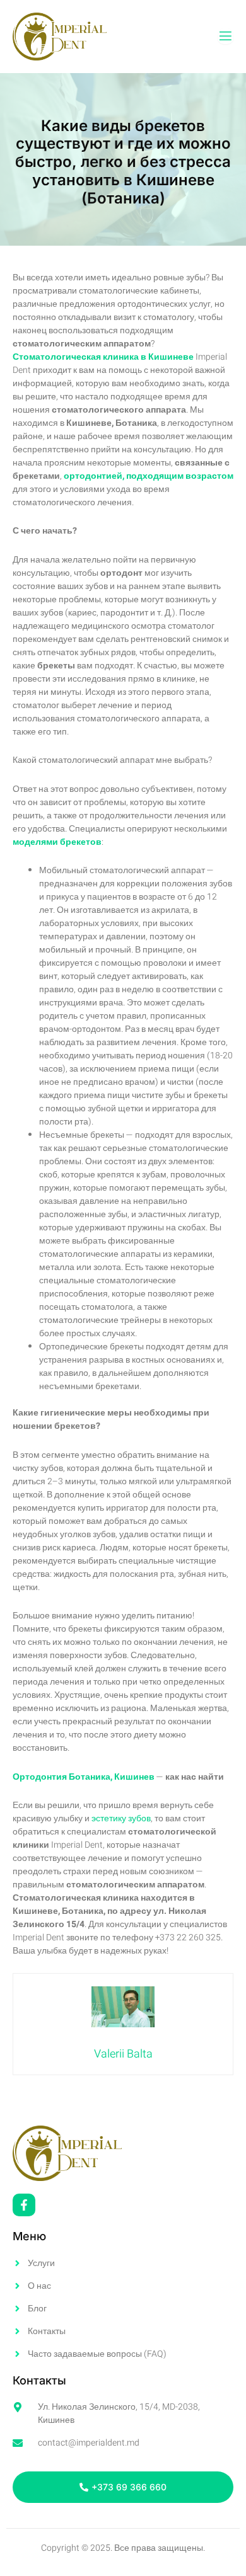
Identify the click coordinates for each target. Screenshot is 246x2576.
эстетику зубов (121, 1818)
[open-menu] (225, 36)
